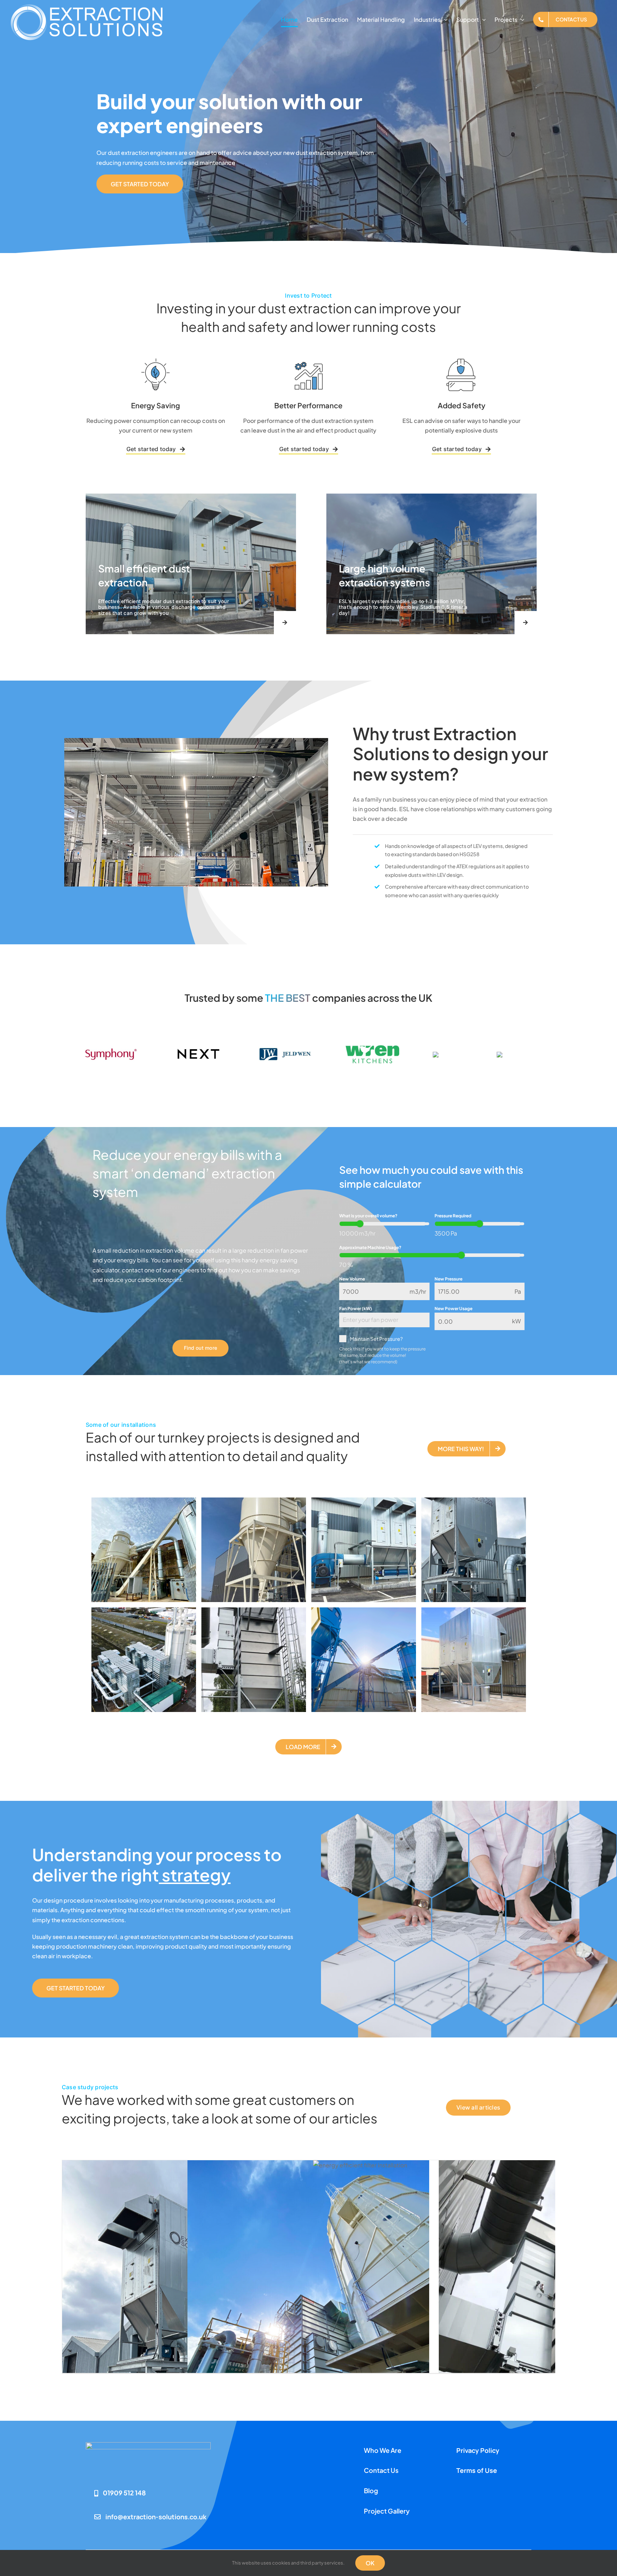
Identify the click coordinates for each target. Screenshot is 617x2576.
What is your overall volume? (368, 1216)
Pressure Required (453, 1216)
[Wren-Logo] (372, 1047)
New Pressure (448, 1279)
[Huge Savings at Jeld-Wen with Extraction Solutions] (308, 2321)
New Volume (352, 1279)
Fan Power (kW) (356, 1309)
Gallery (183, 2312)
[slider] (360, 1224)
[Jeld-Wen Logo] (285, 1049)
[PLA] (515, 1054)
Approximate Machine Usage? (370, 1247)
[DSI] (448, 1054)
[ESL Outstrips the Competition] (183, 2321)
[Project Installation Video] (434, 2165)
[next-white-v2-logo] (198, 1031)
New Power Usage (453, 1309)
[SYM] (111, 1045)
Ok (370, 2563)
